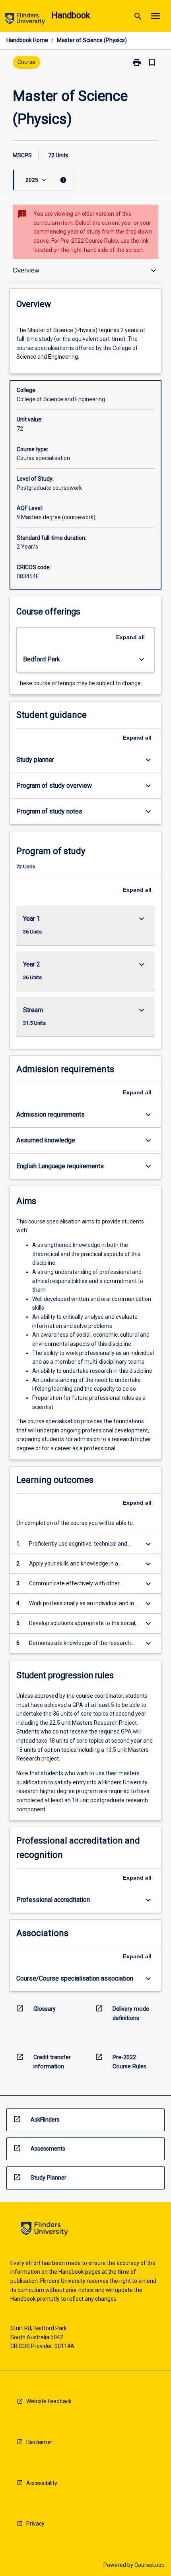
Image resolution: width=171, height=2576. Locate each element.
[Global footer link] (44, 2230)
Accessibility (42, 2483)
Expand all (130, 637)
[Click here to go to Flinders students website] (25, 20)
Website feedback (49, 2401)
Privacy (35, 2524)
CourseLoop (150, 2565)
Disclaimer (39, 2442)
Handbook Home (27, 40)
